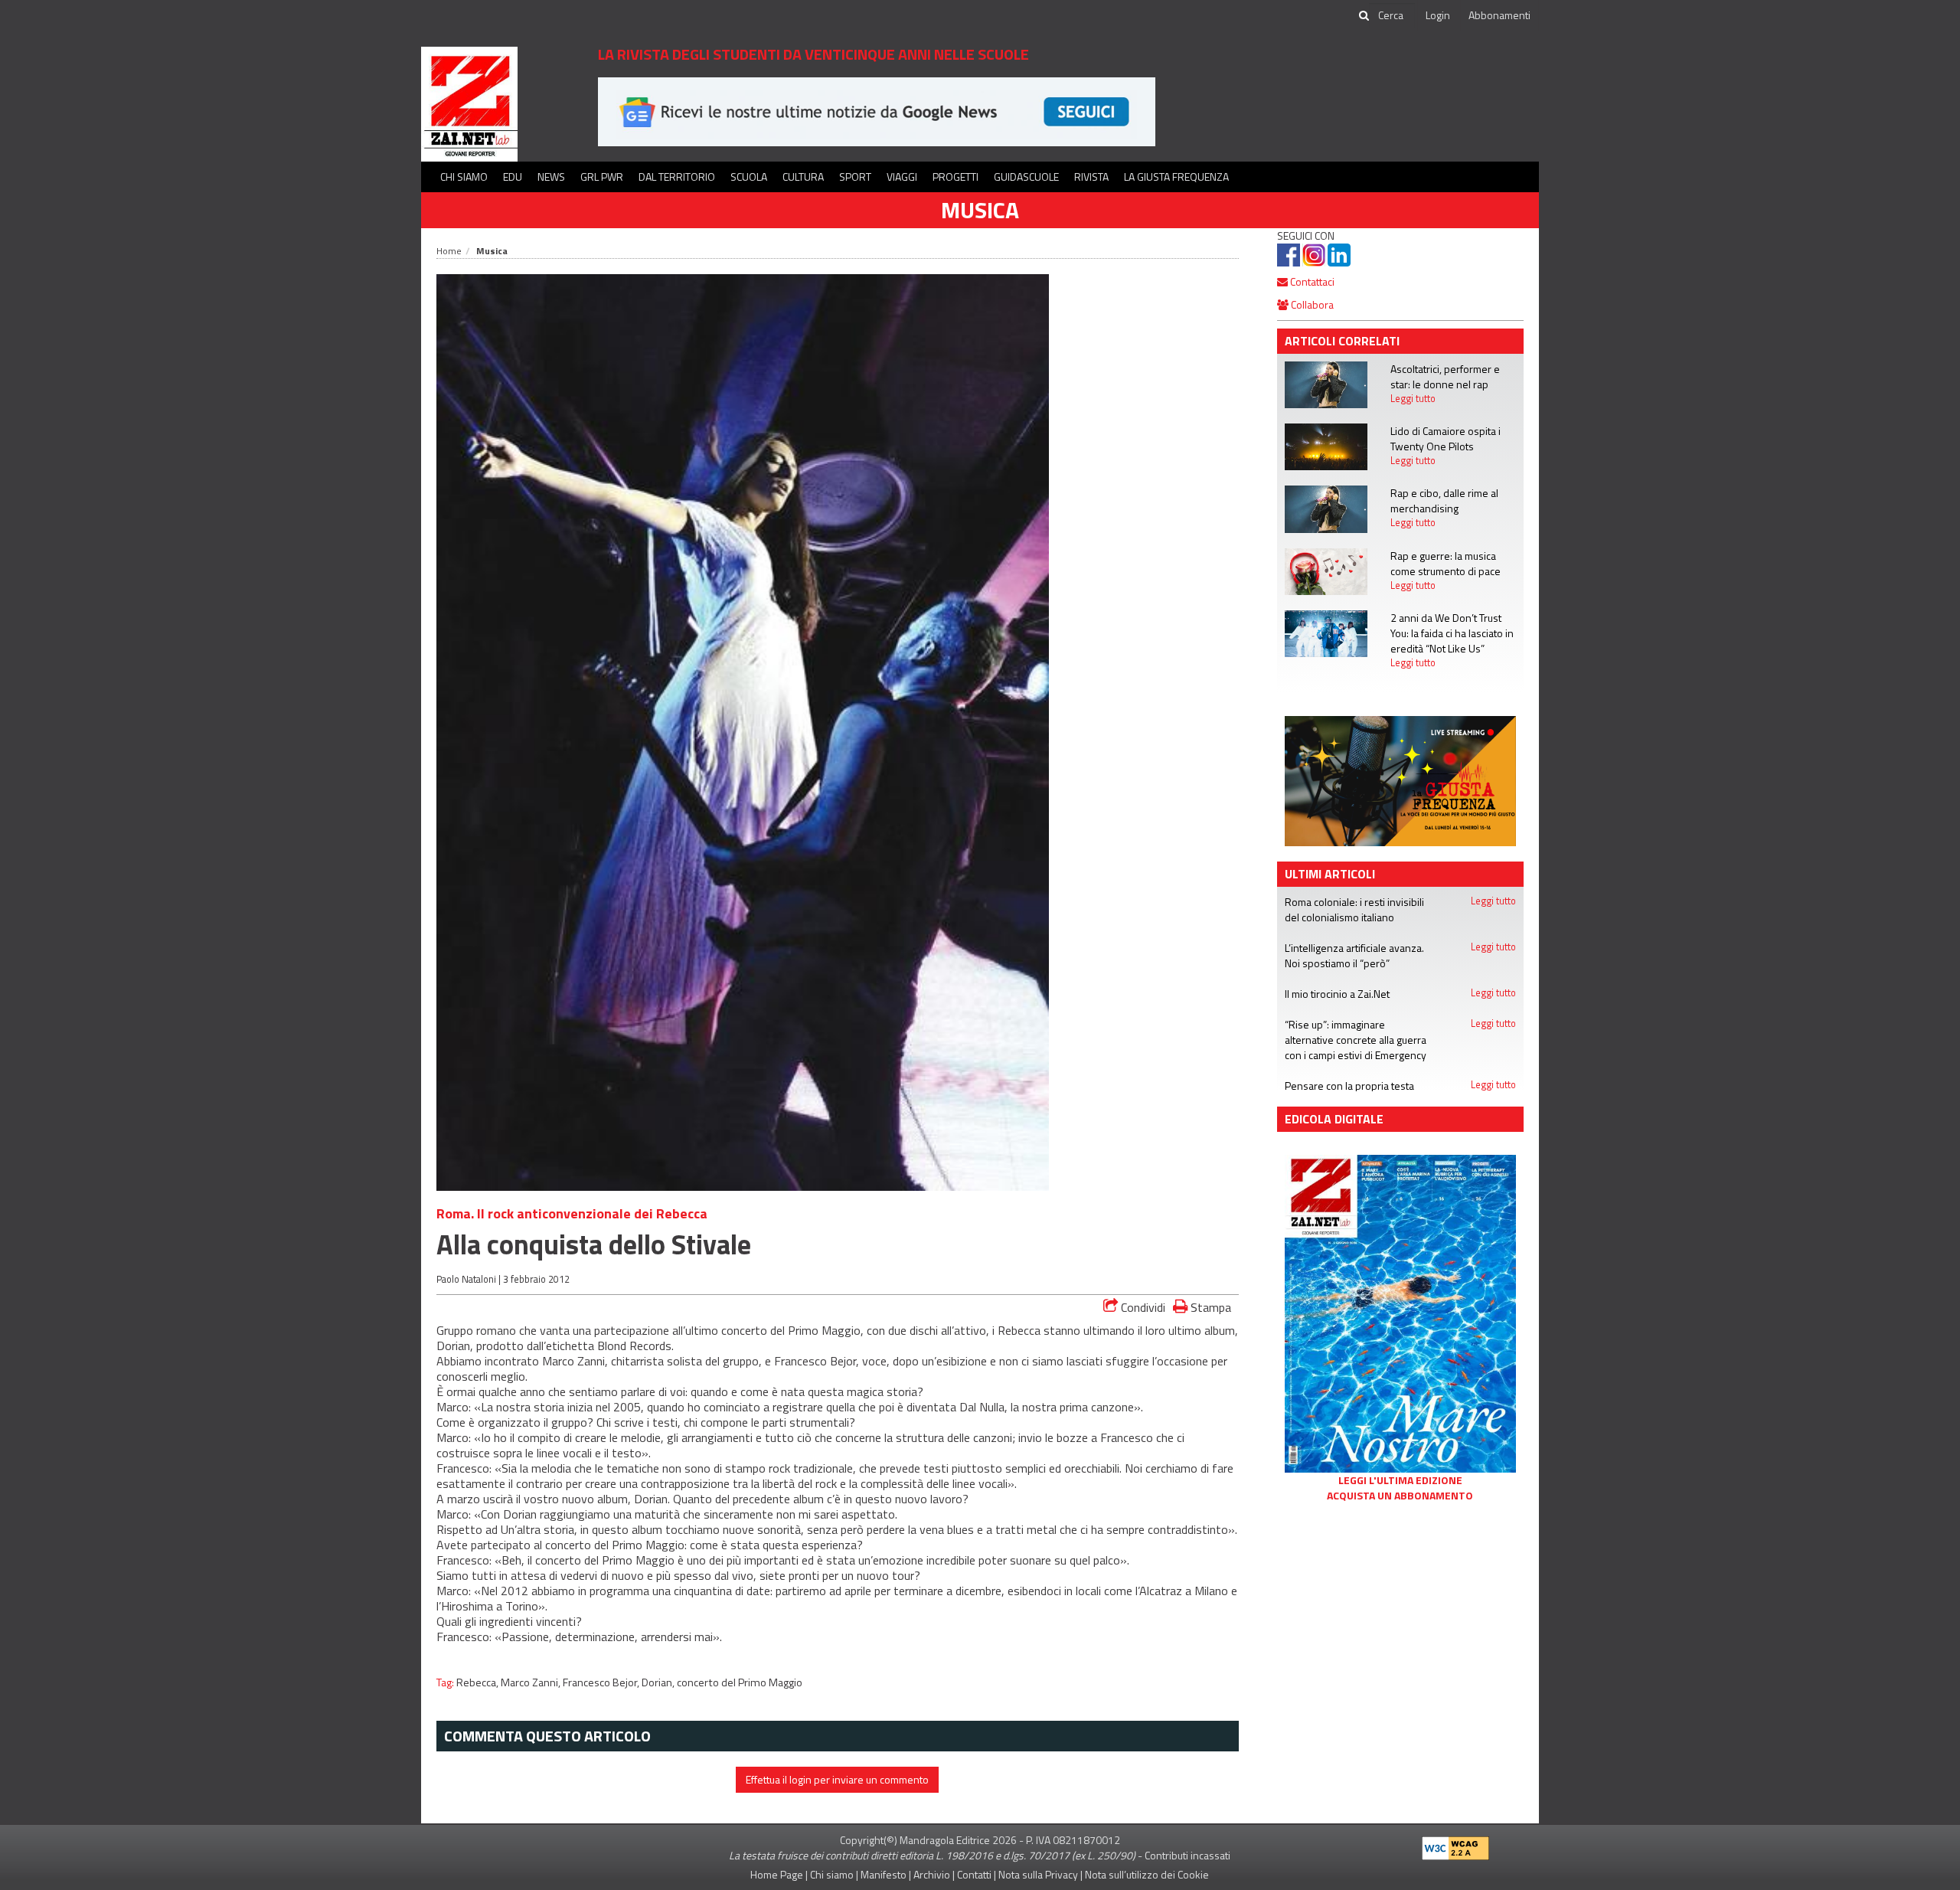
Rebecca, (479, 1682)
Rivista (1091, 177)
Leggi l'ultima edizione (1400, 1480)
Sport (855, 177)
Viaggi (902, 177)
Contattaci (1311, 281)
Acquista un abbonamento (1400, 1496)
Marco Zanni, (532, 1682)
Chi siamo (464, 177)
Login (1438, 15)
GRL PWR (602, 177)
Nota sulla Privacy (1038, 1874)
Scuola (749, 177)
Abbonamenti (1499, 15)
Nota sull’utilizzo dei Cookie (1147, 1874)
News (551, 177)
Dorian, (659, 1682)
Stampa (1209, 1307)
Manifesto (884, 1874)
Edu (513, 177)
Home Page (777, 1874)
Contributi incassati (1187, 1855)
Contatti (974, 1874)
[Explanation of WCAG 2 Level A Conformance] (1455, 1844)
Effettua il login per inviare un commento (837, 1779)
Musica (980, 210)
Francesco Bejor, (602, 1682)
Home (449, 251)
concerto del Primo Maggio (740, 1682)
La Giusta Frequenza (1176, 177)
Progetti (955, 177)
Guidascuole (1026, 177)
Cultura (803, 177)
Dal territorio (677, 177)
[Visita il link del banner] (877, 111)
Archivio (932, 1874)
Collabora (1311, 304)
